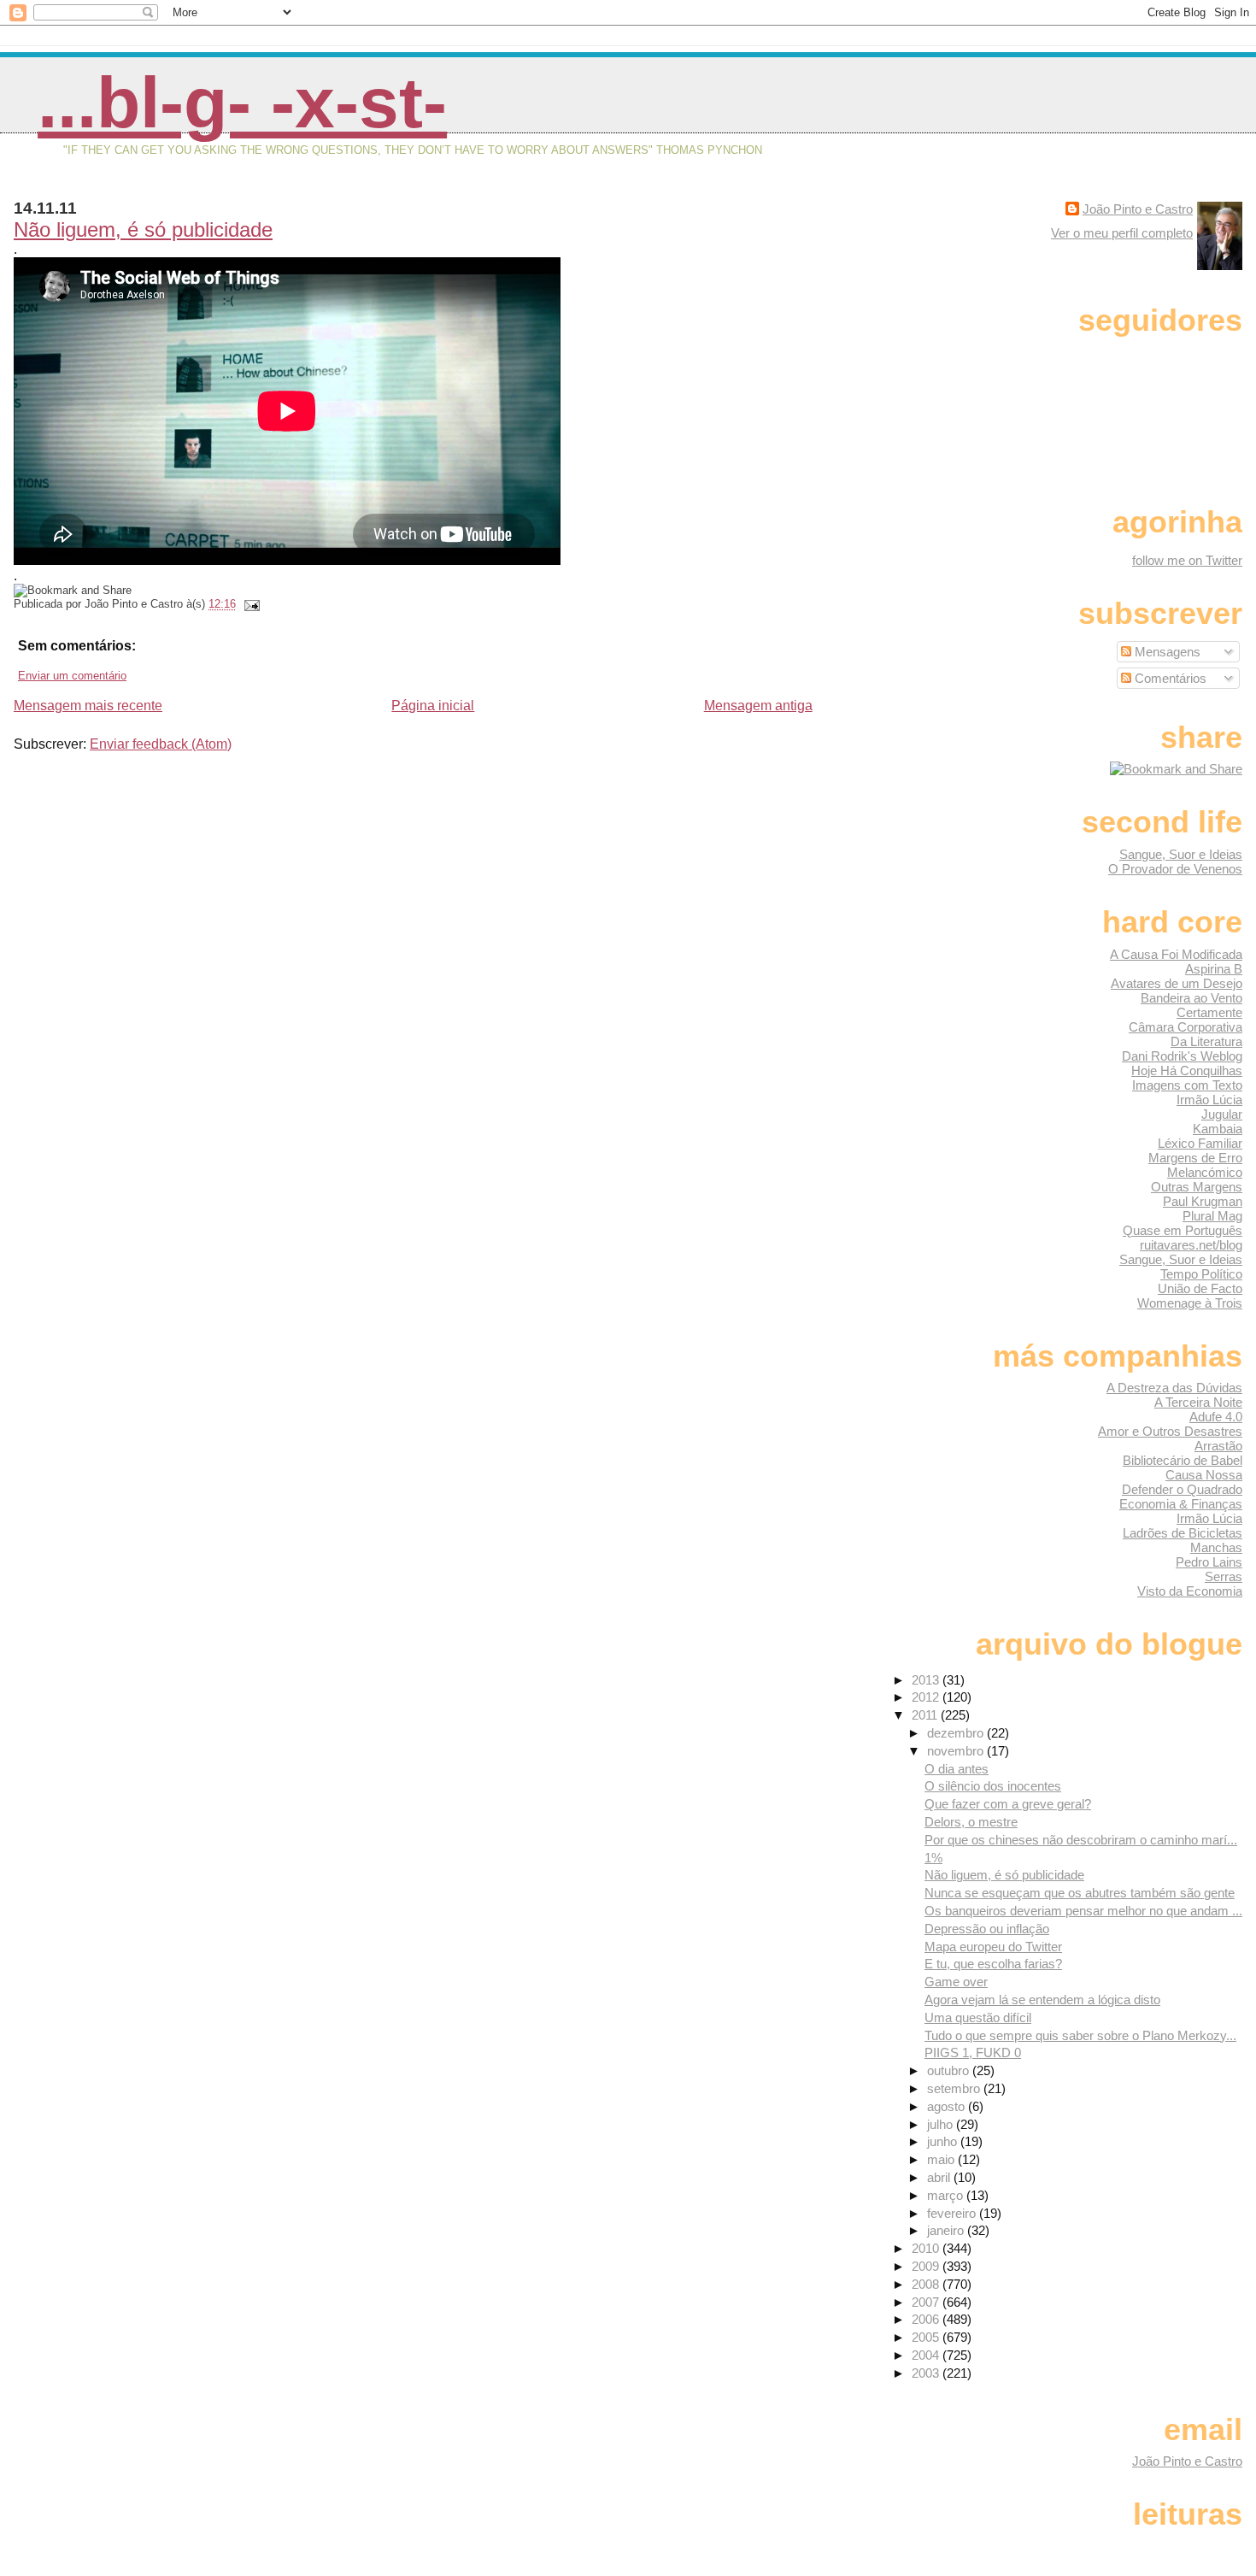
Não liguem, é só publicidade (143, 229)
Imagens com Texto (1187, 1085)
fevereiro (953, 2213)
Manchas (1216, 1547)
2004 (927, 2355)
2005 (927, 2337)
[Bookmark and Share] (1176, 769)
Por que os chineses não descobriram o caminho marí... (1081, 1840)
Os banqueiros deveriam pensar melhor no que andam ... (1083, 1911)
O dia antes (957, 1769)
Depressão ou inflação (987, 1929)
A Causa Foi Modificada (1176, 954)
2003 (927, 2373)
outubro (950, 2070)
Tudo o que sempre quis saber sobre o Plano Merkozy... (1080, 2035)
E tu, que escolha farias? (993, 1964)
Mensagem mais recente (88, 706)
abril (940, 2177)
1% (933, 1858)
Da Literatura (1206, 1041)
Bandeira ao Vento (1191, 998)
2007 (927, 2302)
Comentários (1169, 678)
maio (942, 2159)
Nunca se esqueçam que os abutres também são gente (1080, 1893)
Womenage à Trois (1190, 1303)
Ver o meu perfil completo (1122, 233)
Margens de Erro (1195, 1158)
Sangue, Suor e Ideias (1181, 854)
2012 (927, 1697)
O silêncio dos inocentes (993, 1786)
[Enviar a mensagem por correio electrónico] (249, 604)
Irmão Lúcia (1209, 1100)
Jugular (1222, 1114)
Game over (956, 1982)
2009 (927, 2266)
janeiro (947, 2230)
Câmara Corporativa (1186, 1027)
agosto (948, 2106)
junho (944, 2141)
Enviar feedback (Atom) (161, 744)
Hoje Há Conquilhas (1187, 1070)
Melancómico (1205, 1172)
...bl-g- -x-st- (242, 103)
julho (942, 2124)
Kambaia (1218, 1129)
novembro (957, 1751)
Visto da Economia (1190, 1591)
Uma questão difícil (978, 2017)
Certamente (1209, 1012)
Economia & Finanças (1181, 1504)
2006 (927, 2319)
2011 (926, 1715)
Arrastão (1218, 1446)
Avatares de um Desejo (1177, 983)
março (947, 2195)
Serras (1224, 1576)
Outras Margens (1197, 1187)
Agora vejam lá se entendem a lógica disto (1042, 2000)
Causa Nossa (1204, 1475)
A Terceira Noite (1198, 1402)
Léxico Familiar (1200, 1143)
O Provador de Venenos (1175, 869)
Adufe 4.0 (1216, 1417)
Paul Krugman (1203, 1201)
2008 (927, 2284)
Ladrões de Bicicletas (1183, 1533)
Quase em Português (1183, 1230)
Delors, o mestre (971, 1822)
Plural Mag (1212, 1216)
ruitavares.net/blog (1191, 1245)
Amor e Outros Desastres (1170, 1431)
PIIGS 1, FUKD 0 (973, 2053)
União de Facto (1200, 1288)
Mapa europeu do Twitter (993, 1947)
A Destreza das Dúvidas (1174, 1388)
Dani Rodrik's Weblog (1182, 1056)
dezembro (957, 1733)
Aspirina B (1214, 969)
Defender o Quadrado (1182, 1489)
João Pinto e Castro (1138, 209)
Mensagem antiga (758, 706)
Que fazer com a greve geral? (1008, 1804)
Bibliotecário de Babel (1183, 1460)
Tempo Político (1201, 1274)
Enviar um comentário (72, 676)
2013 (927, 1680)
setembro (955, 2088)
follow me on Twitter (1187, 560)
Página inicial (433, 706)
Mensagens (1166, 652)
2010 (927, 2248)
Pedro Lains (1209, 1562)
